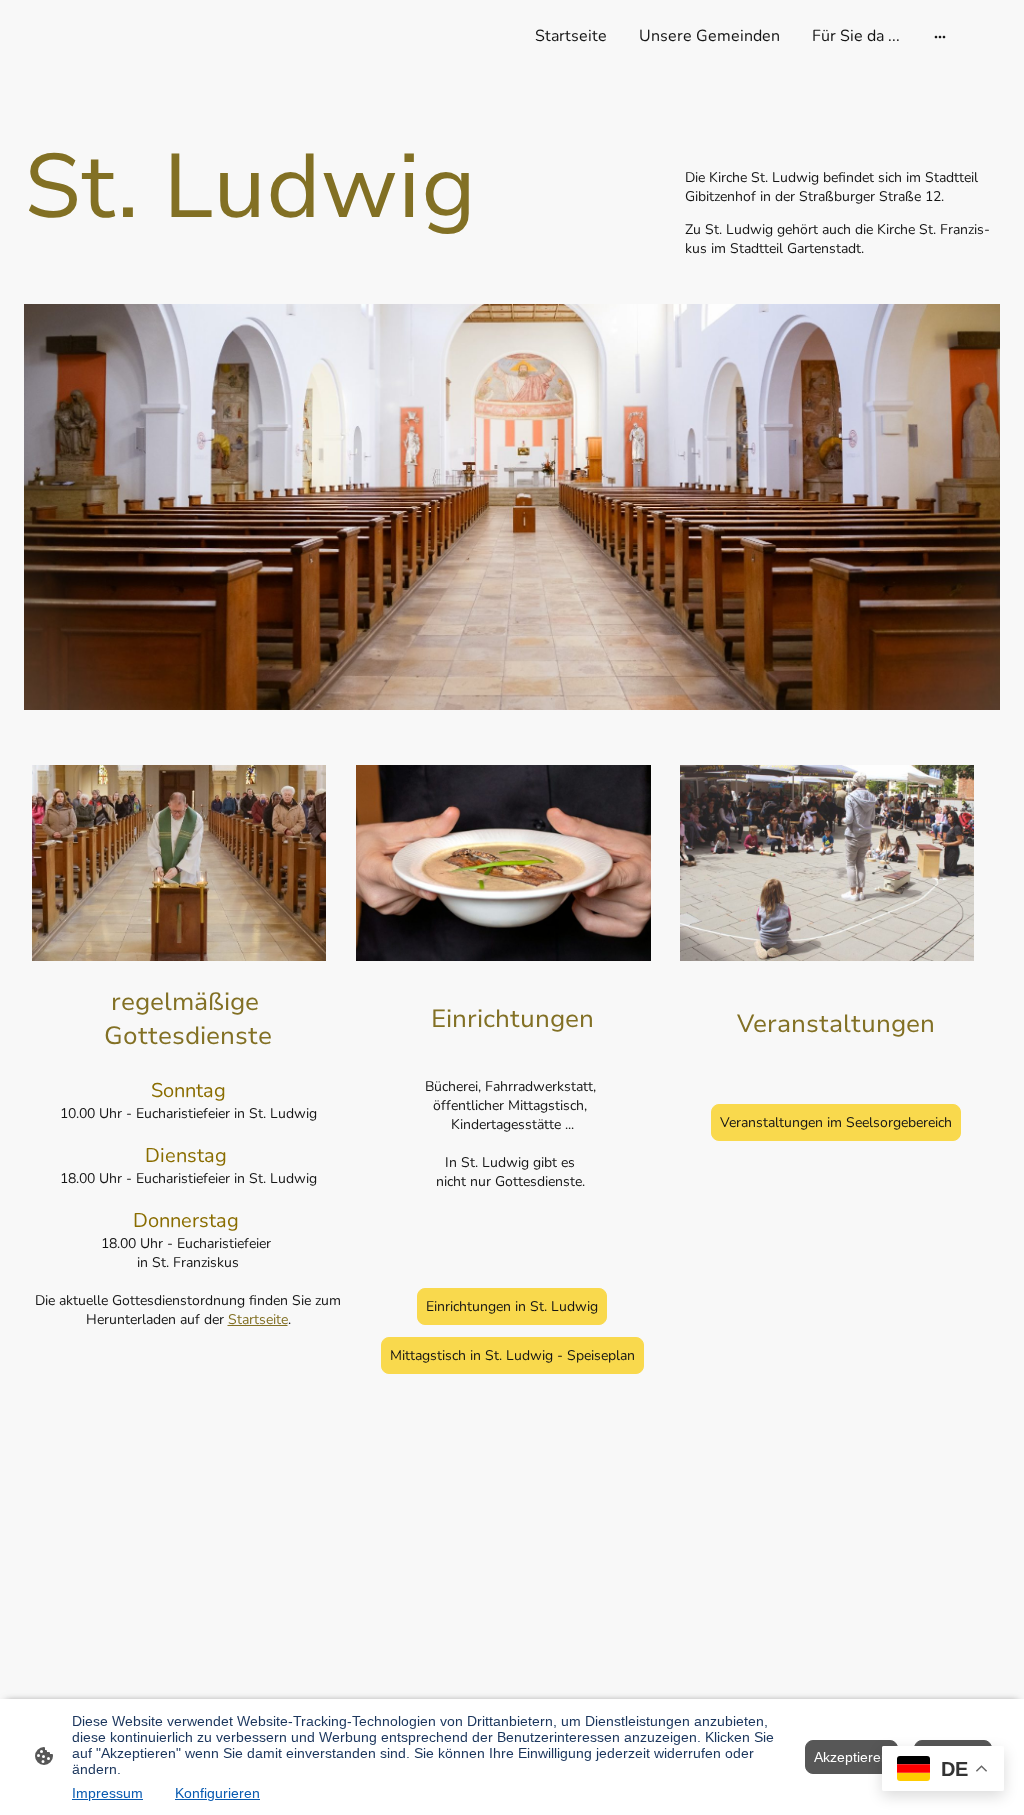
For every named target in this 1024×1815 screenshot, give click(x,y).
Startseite (258, 1319)
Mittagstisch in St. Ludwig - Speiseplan (512, 1355)
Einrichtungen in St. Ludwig (512, 1306)
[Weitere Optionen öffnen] (940, 36)
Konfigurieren (217, 1793)
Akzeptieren (851, 1757)
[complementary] (943, 1770)
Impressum (107, 1793)
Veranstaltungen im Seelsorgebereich (836, 1122)
